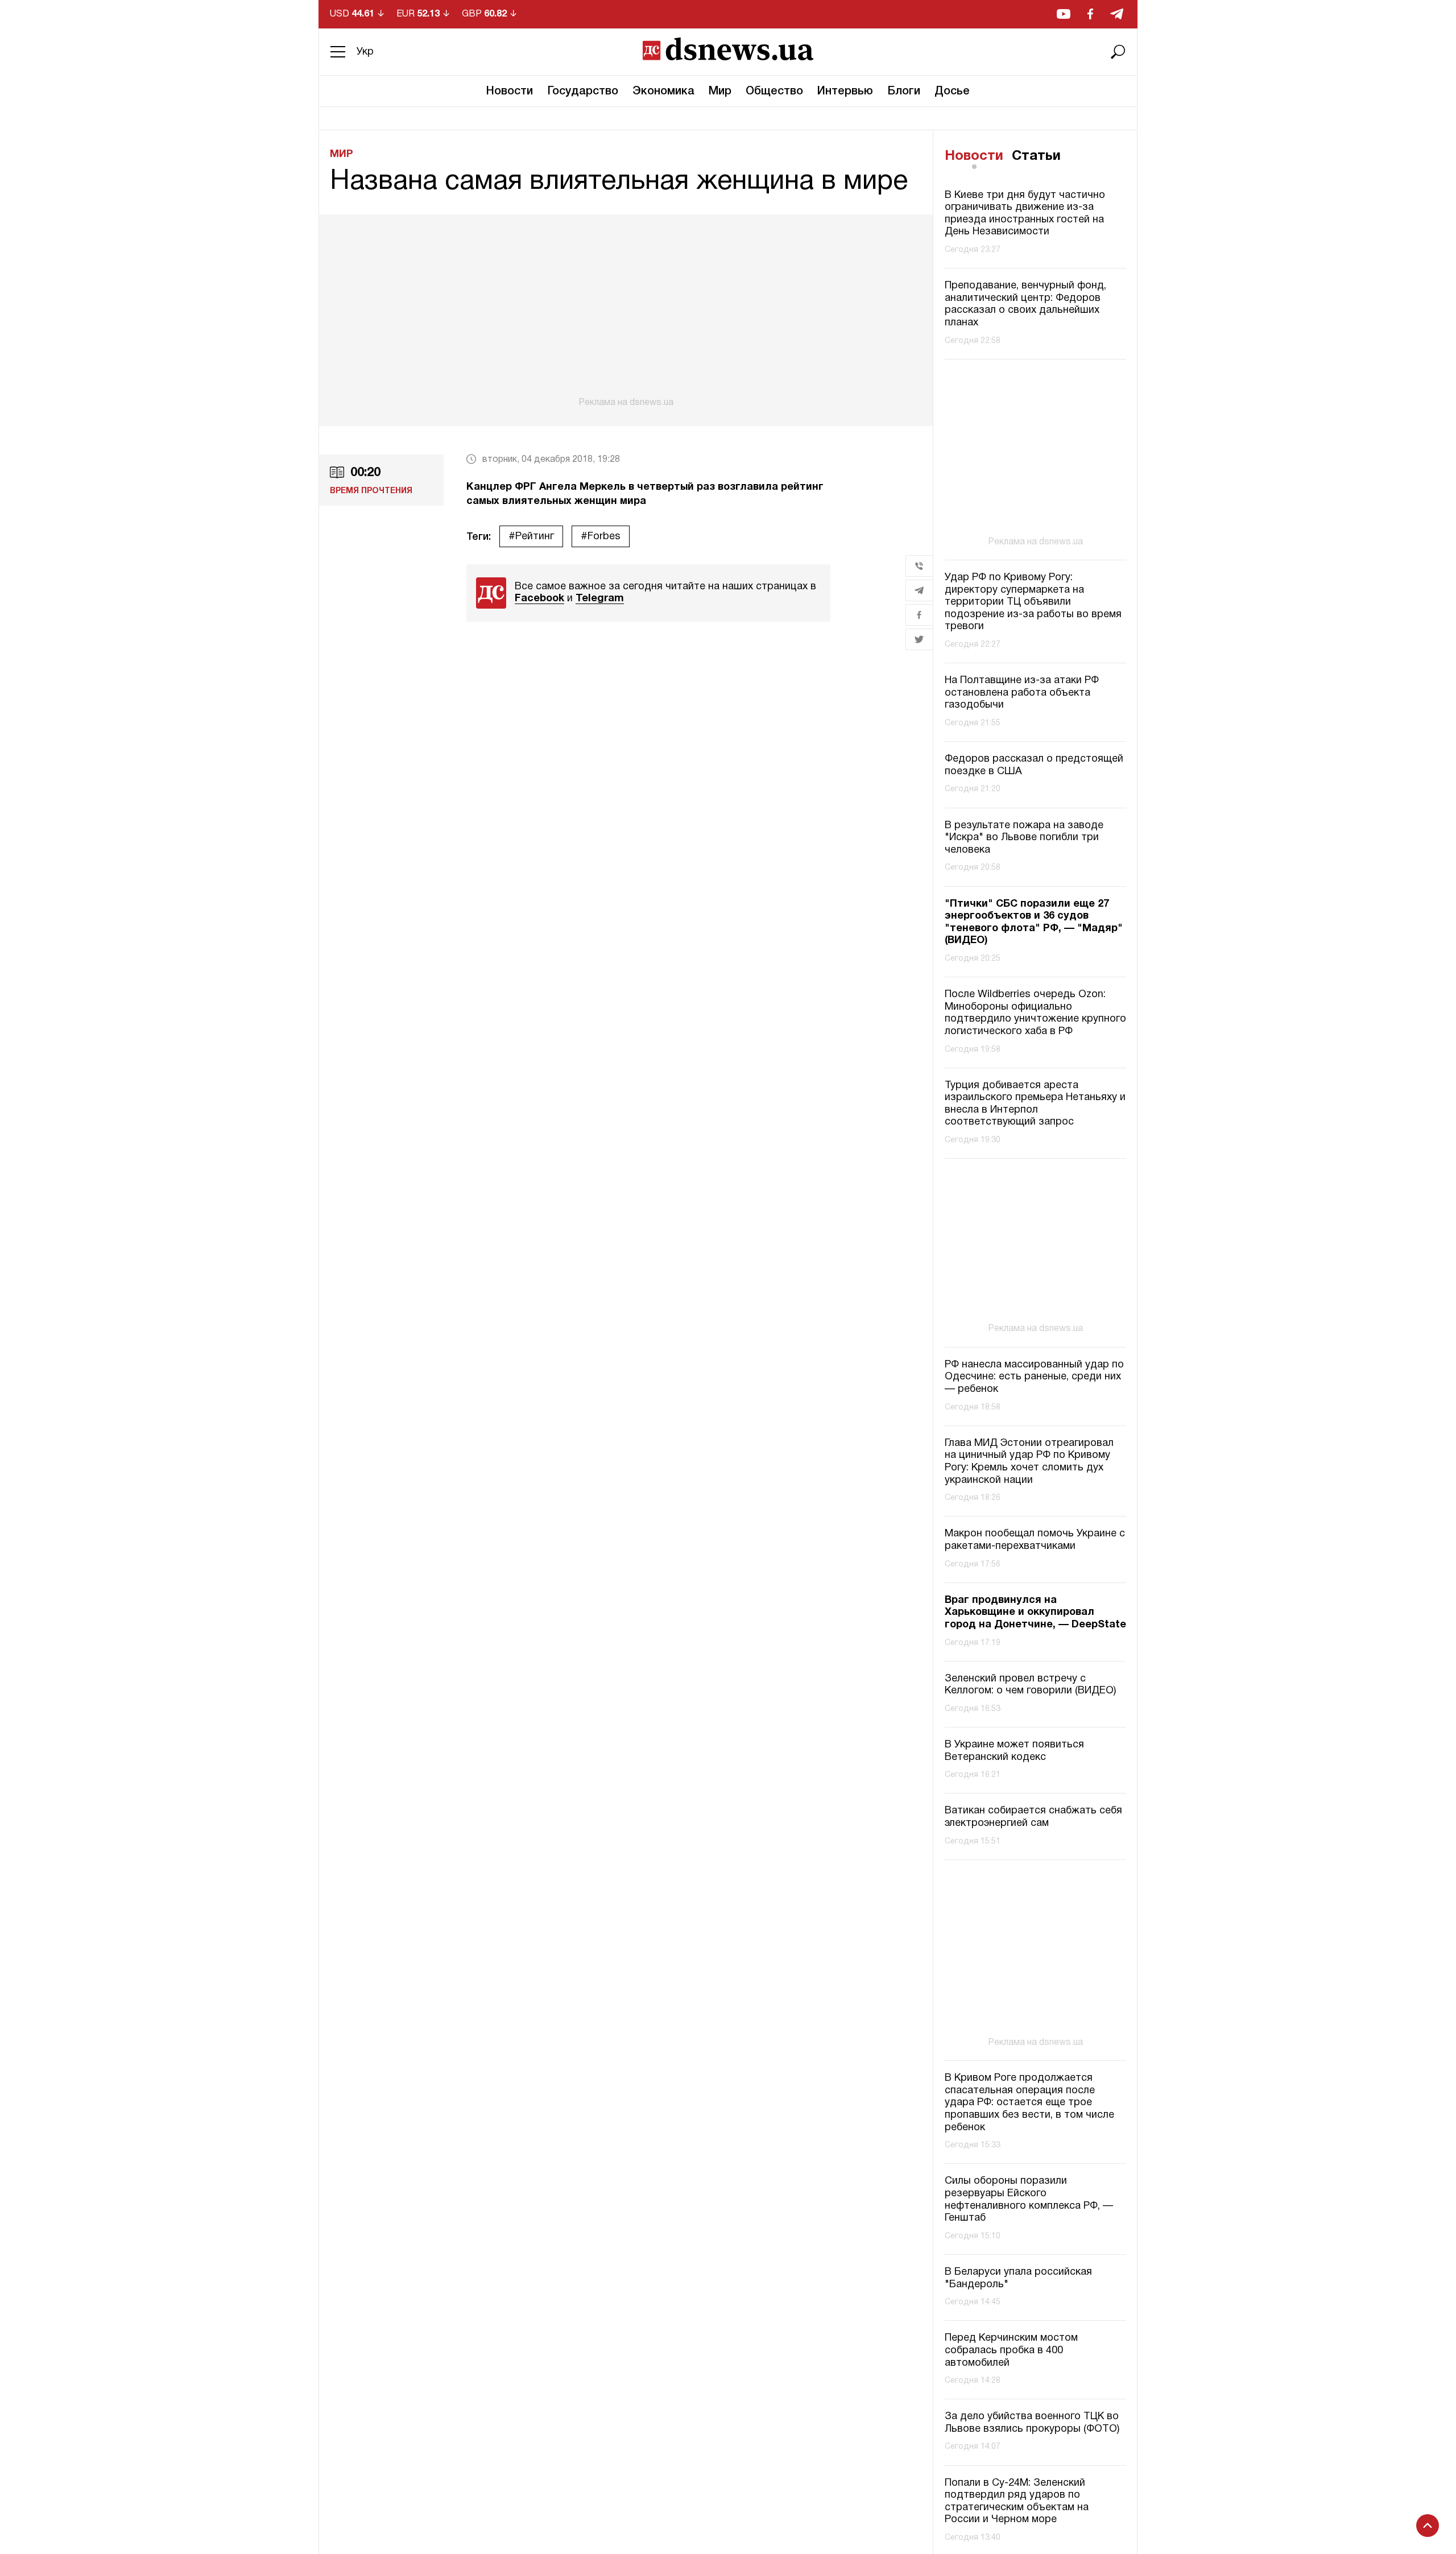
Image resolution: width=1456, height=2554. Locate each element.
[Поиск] (1118, 52)
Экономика (663, 92)
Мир (720, 92)
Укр (365, 52)
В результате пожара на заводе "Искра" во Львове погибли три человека (1024, 838)
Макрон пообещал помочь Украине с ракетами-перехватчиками (1035, 1540)
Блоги (904, 92)
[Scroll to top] (1428, 2526)
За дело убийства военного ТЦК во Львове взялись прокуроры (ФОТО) (1032, 2423)
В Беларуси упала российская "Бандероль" (1018, 2278)
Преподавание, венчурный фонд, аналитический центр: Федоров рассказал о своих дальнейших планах (1025, 304)
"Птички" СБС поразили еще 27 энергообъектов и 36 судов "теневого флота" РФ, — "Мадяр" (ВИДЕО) (1034, 923)
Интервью (845, 92)
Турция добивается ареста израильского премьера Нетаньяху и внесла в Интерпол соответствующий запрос (1035, 1104)
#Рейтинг (531, 537)
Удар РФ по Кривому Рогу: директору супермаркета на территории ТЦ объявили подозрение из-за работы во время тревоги (1033, 602)
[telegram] (1117, 14)
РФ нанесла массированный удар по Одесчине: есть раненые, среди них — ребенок (1034, 1377)
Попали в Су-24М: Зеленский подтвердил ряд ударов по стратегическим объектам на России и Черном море (1017, 2502)
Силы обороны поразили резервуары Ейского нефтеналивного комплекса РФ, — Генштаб (1029, 2200)
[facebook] (1090, 14)
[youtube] (1064, 14)
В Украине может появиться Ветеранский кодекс (1014, 1751)
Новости (510, 92)
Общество (774, 92)
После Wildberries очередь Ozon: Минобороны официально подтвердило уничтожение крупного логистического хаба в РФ (1035, 1013)
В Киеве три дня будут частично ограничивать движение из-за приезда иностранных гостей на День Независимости (1025, 214)
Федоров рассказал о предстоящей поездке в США (1034, 765)
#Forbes (601, 537)
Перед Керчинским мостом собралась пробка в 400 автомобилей (1011, 2350)
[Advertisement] (626, 311)
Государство (583, 92)
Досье (952, 92)
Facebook (539, 599)
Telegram (600, 599)
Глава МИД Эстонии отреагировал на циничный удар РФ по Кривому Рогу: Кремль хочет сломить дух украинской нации (1029, 1462)
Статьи (1036, 156)
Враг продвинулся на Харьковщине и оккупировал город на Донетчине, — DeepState (1035, 1613)
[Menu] (338, 52)
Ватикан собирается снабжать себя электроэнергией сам (1033, 1817)
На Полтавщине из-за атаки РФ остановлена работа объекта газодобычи (1022, 693)
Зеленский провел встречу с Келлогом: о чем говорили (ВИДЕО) (1030, 1685)
